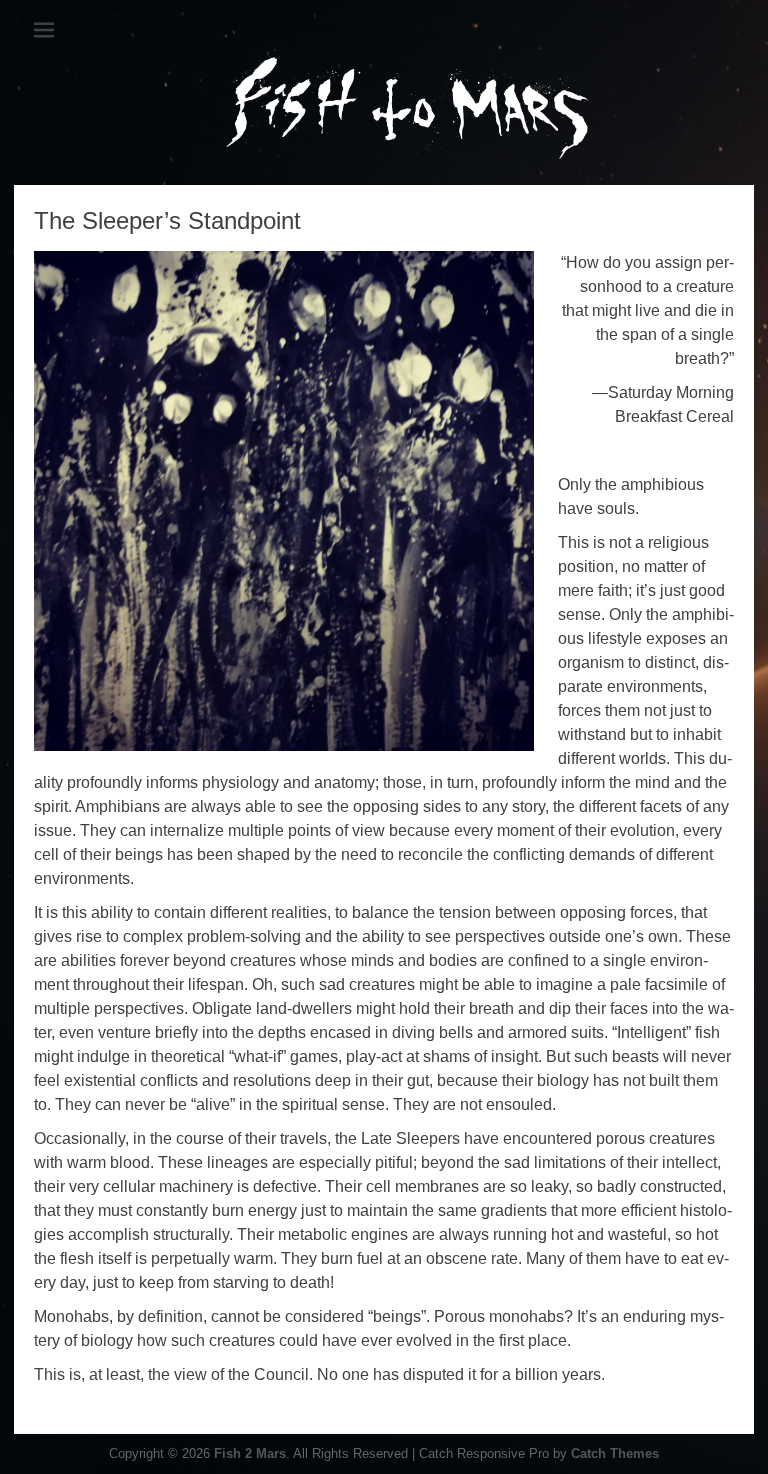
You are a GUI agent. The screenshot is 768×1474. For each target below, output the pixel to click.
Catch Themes (615, 1453)
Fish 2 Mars (250, 1453)
